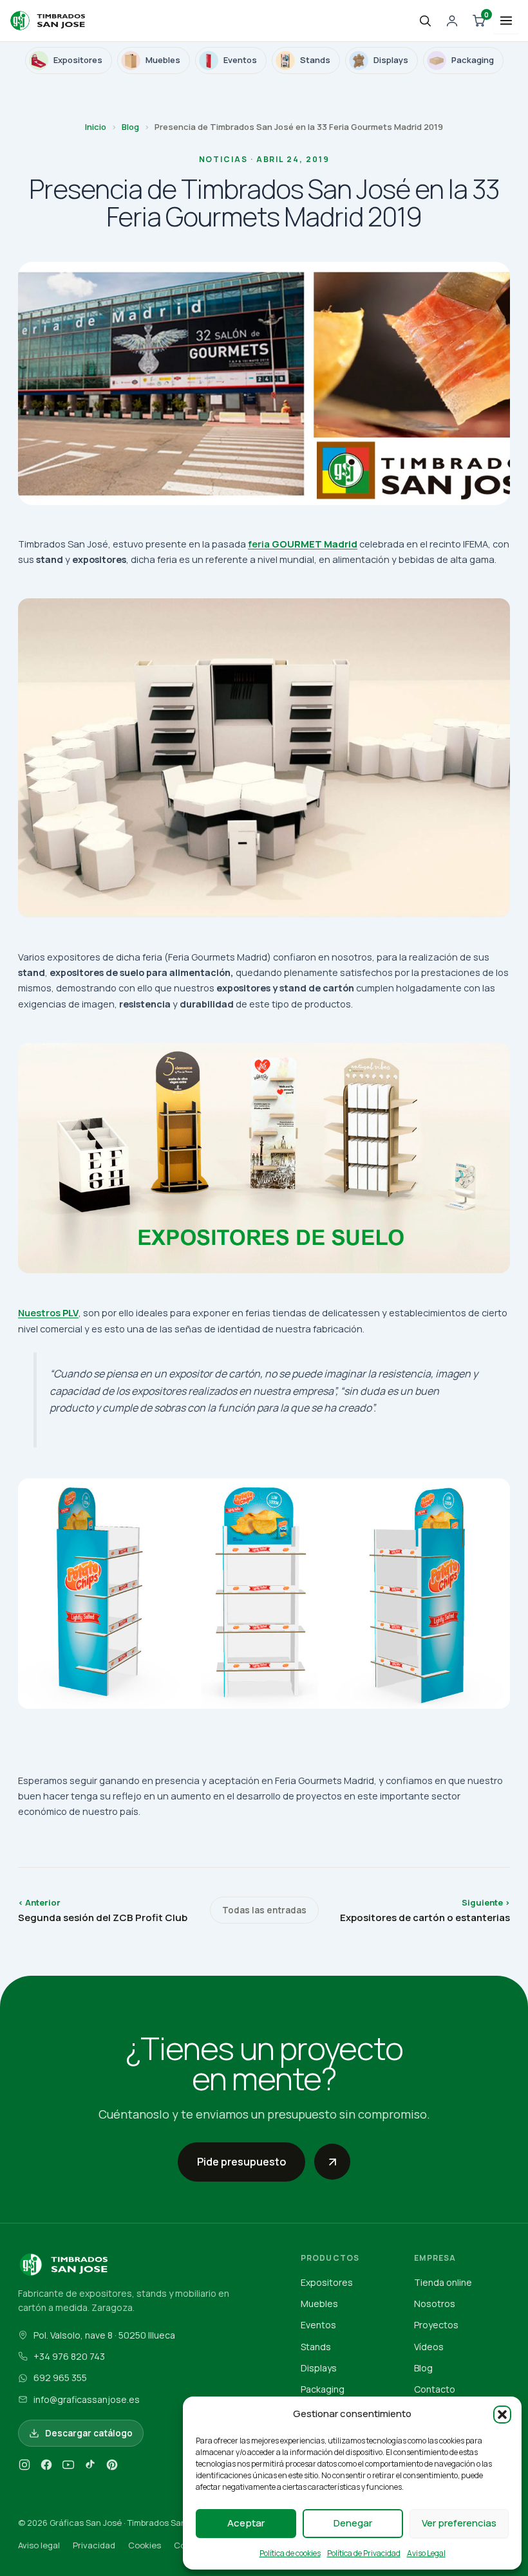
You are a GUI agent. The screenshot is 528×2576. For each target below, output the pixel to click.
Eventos (318, 2325)
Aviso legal (39, 2545)
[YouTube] (68, 2467)
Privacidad (94, 2545)
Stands (316, 2347)
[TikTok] (90, 2467)
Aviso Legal (426, 2553)
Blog (130, 127)
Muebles (319, 2304)
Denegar (353, 2523)
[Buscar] (425, 21)
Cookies (145, 2545)
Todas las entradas (264, 1910)
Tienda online (443, 2282)
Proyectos (436, 2325)
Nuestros (48, 1312)
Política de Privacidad (364, 2553)
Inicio (96, 127)
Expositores (327, 2282)
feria (303, 544)
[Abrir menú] (506, 21)
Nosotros (435, 2304)
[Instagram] (24, 2467)
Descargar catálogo (89, 2433)
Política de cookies (290, 2553)
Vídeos (429, 2347)
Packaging (323, 2389)
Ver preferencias (459, 2523)
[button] (502, 2415)
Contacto (435, 2389)
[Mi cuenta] (452, 21)
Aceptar (246, 2523)
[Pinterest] (112, 2467)
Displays (319, 2368)
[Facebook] (46, 2467)
